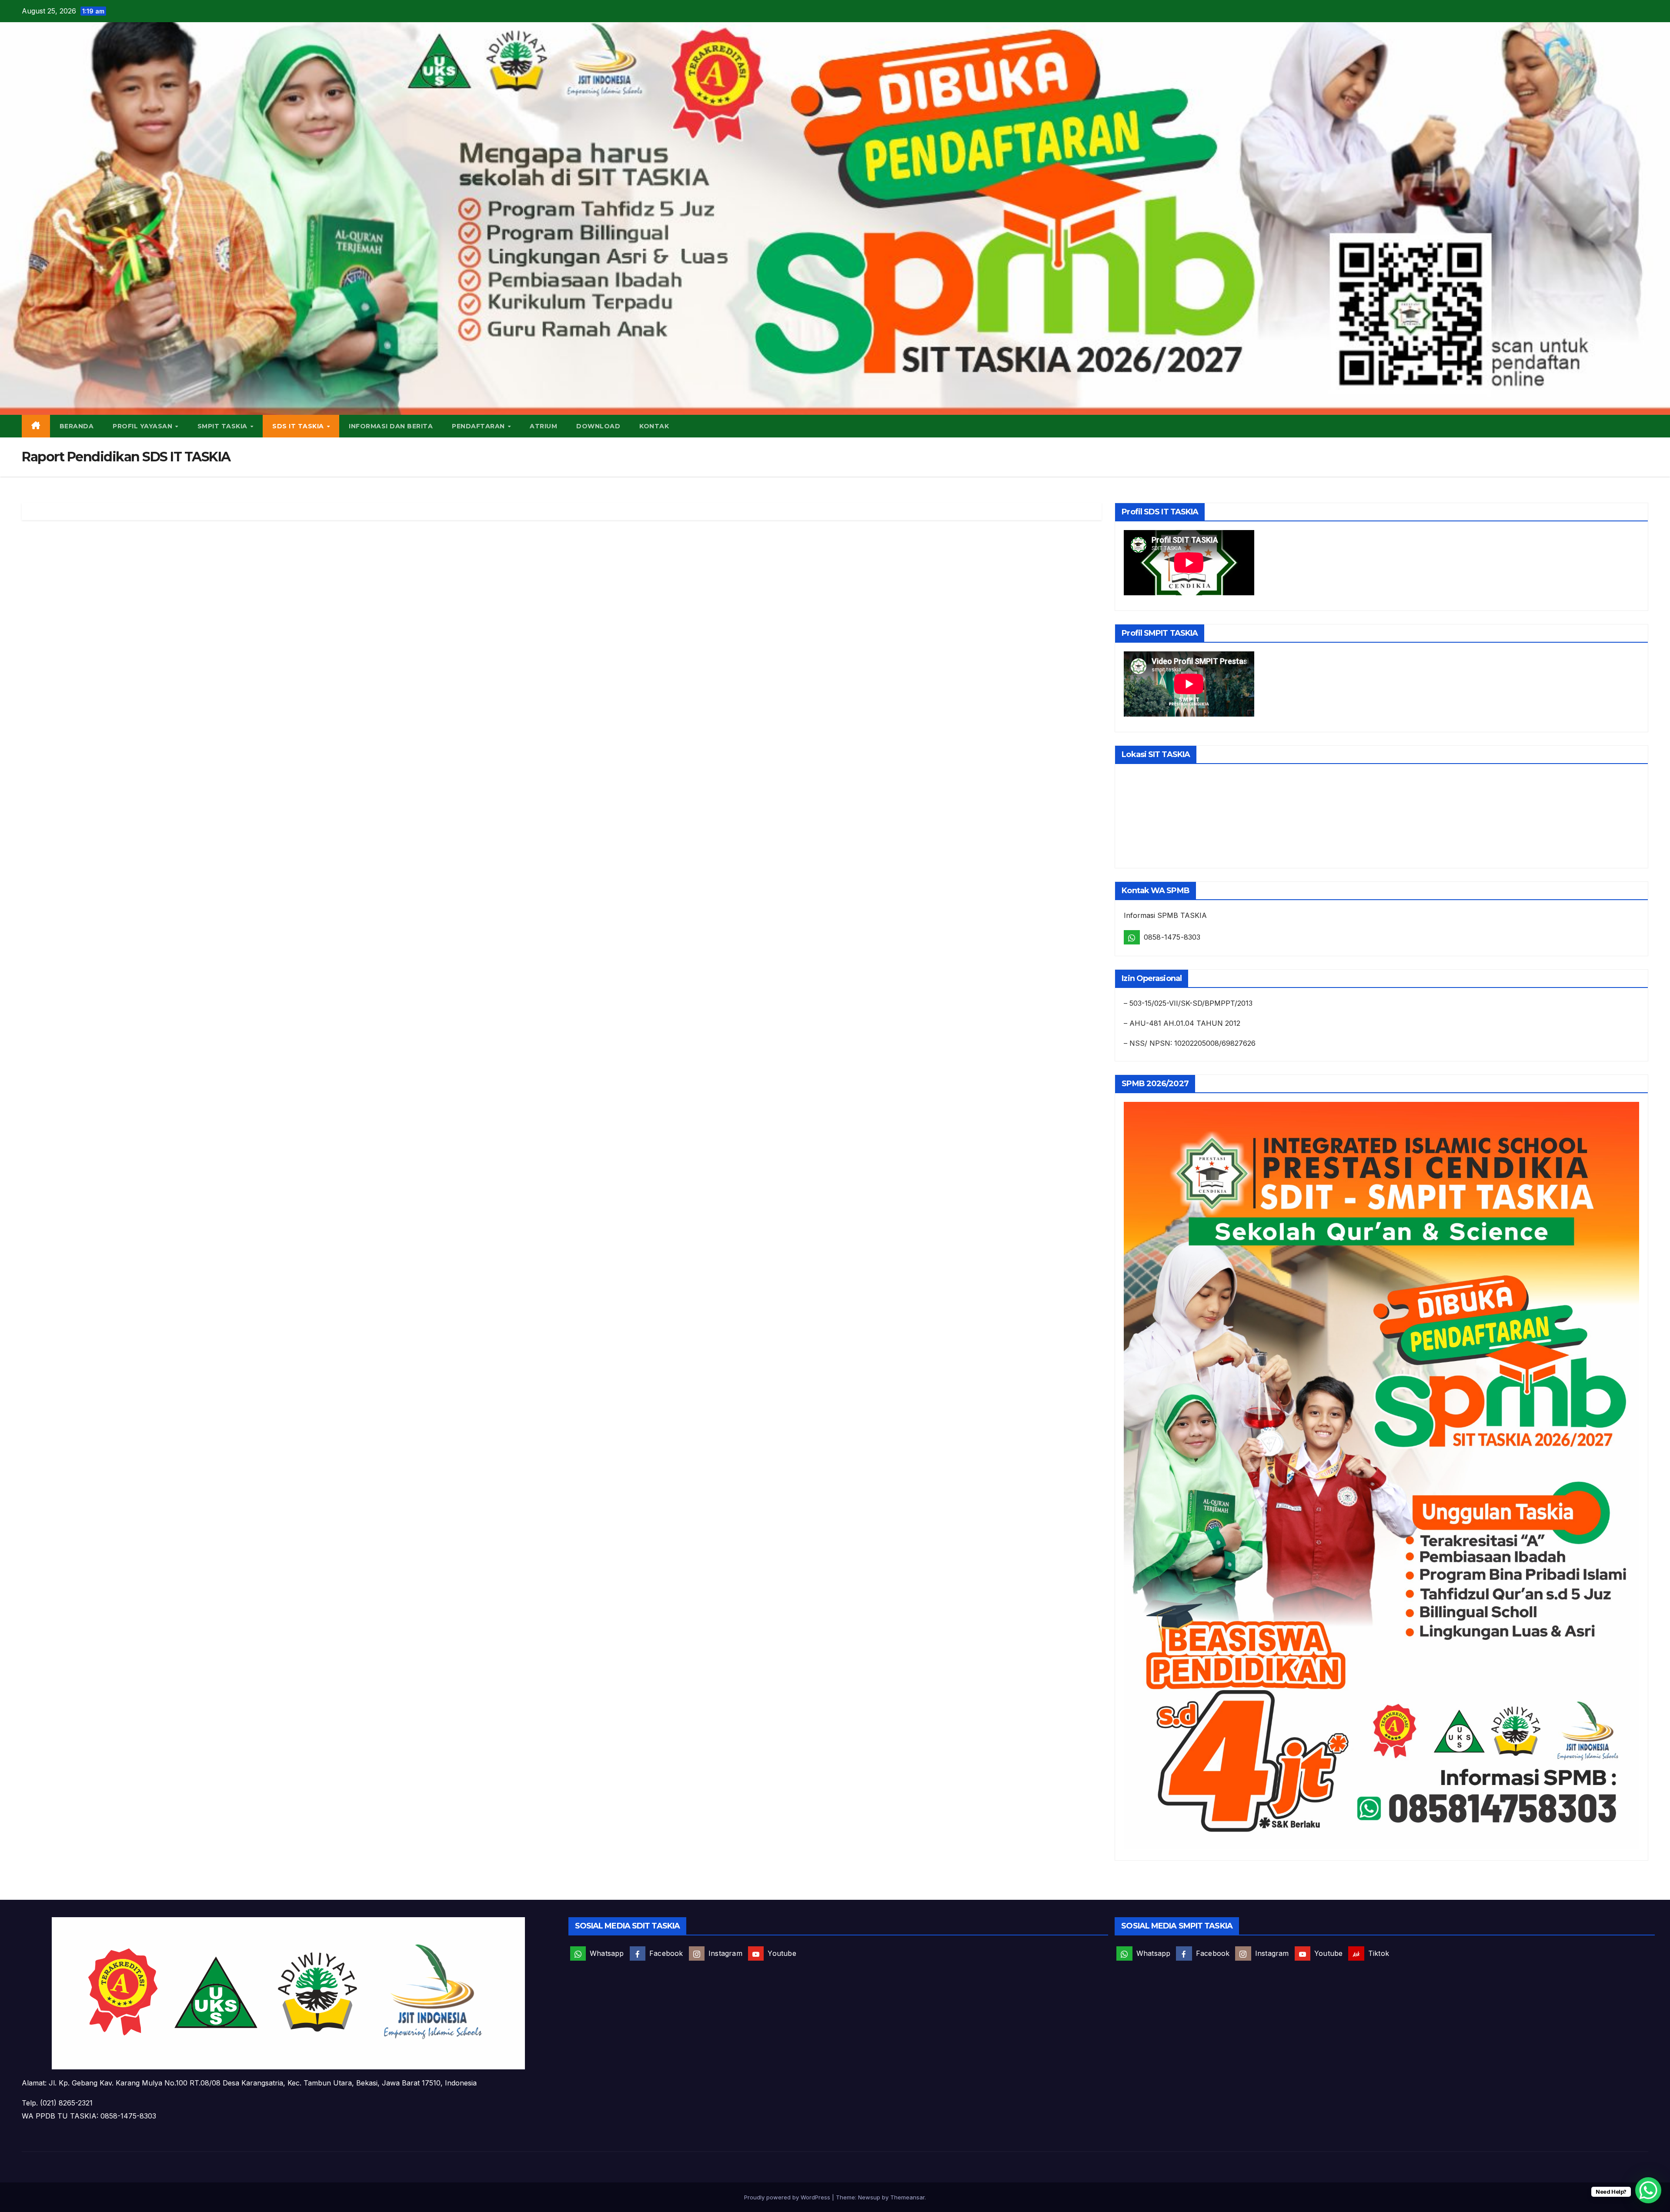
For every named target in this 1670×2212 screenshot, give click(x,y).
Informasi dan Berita (391, 426)
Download (598, 426)
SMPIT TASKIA (224, 426)
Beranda (77, 426)
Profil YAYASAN (144, 426)
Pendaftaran (479, 426)
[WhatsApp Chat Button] (1648, 2190)
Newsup (869, 2197)
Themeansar (907, 2197)
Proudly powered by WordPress (788, 2197)
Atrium (543, 426)
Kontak (654, 426)
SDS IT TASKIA (299, 426)
